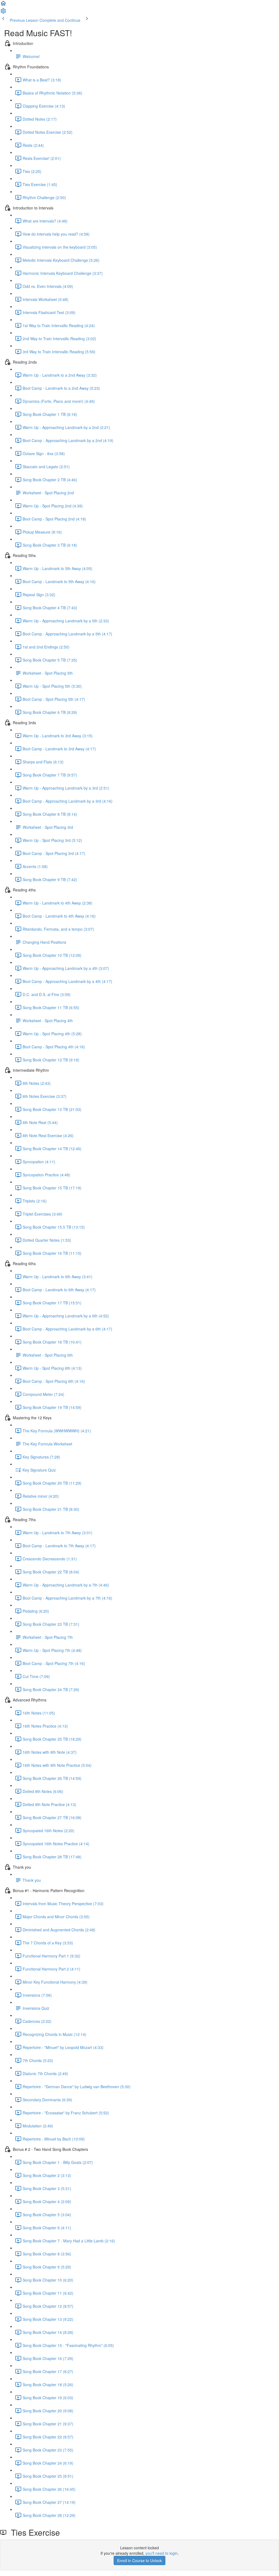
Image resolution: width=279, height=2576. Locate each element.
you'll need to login (162, 2553)
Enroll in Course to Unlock (139, 2560)
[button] (3, 5)
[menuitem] (3, 13)
